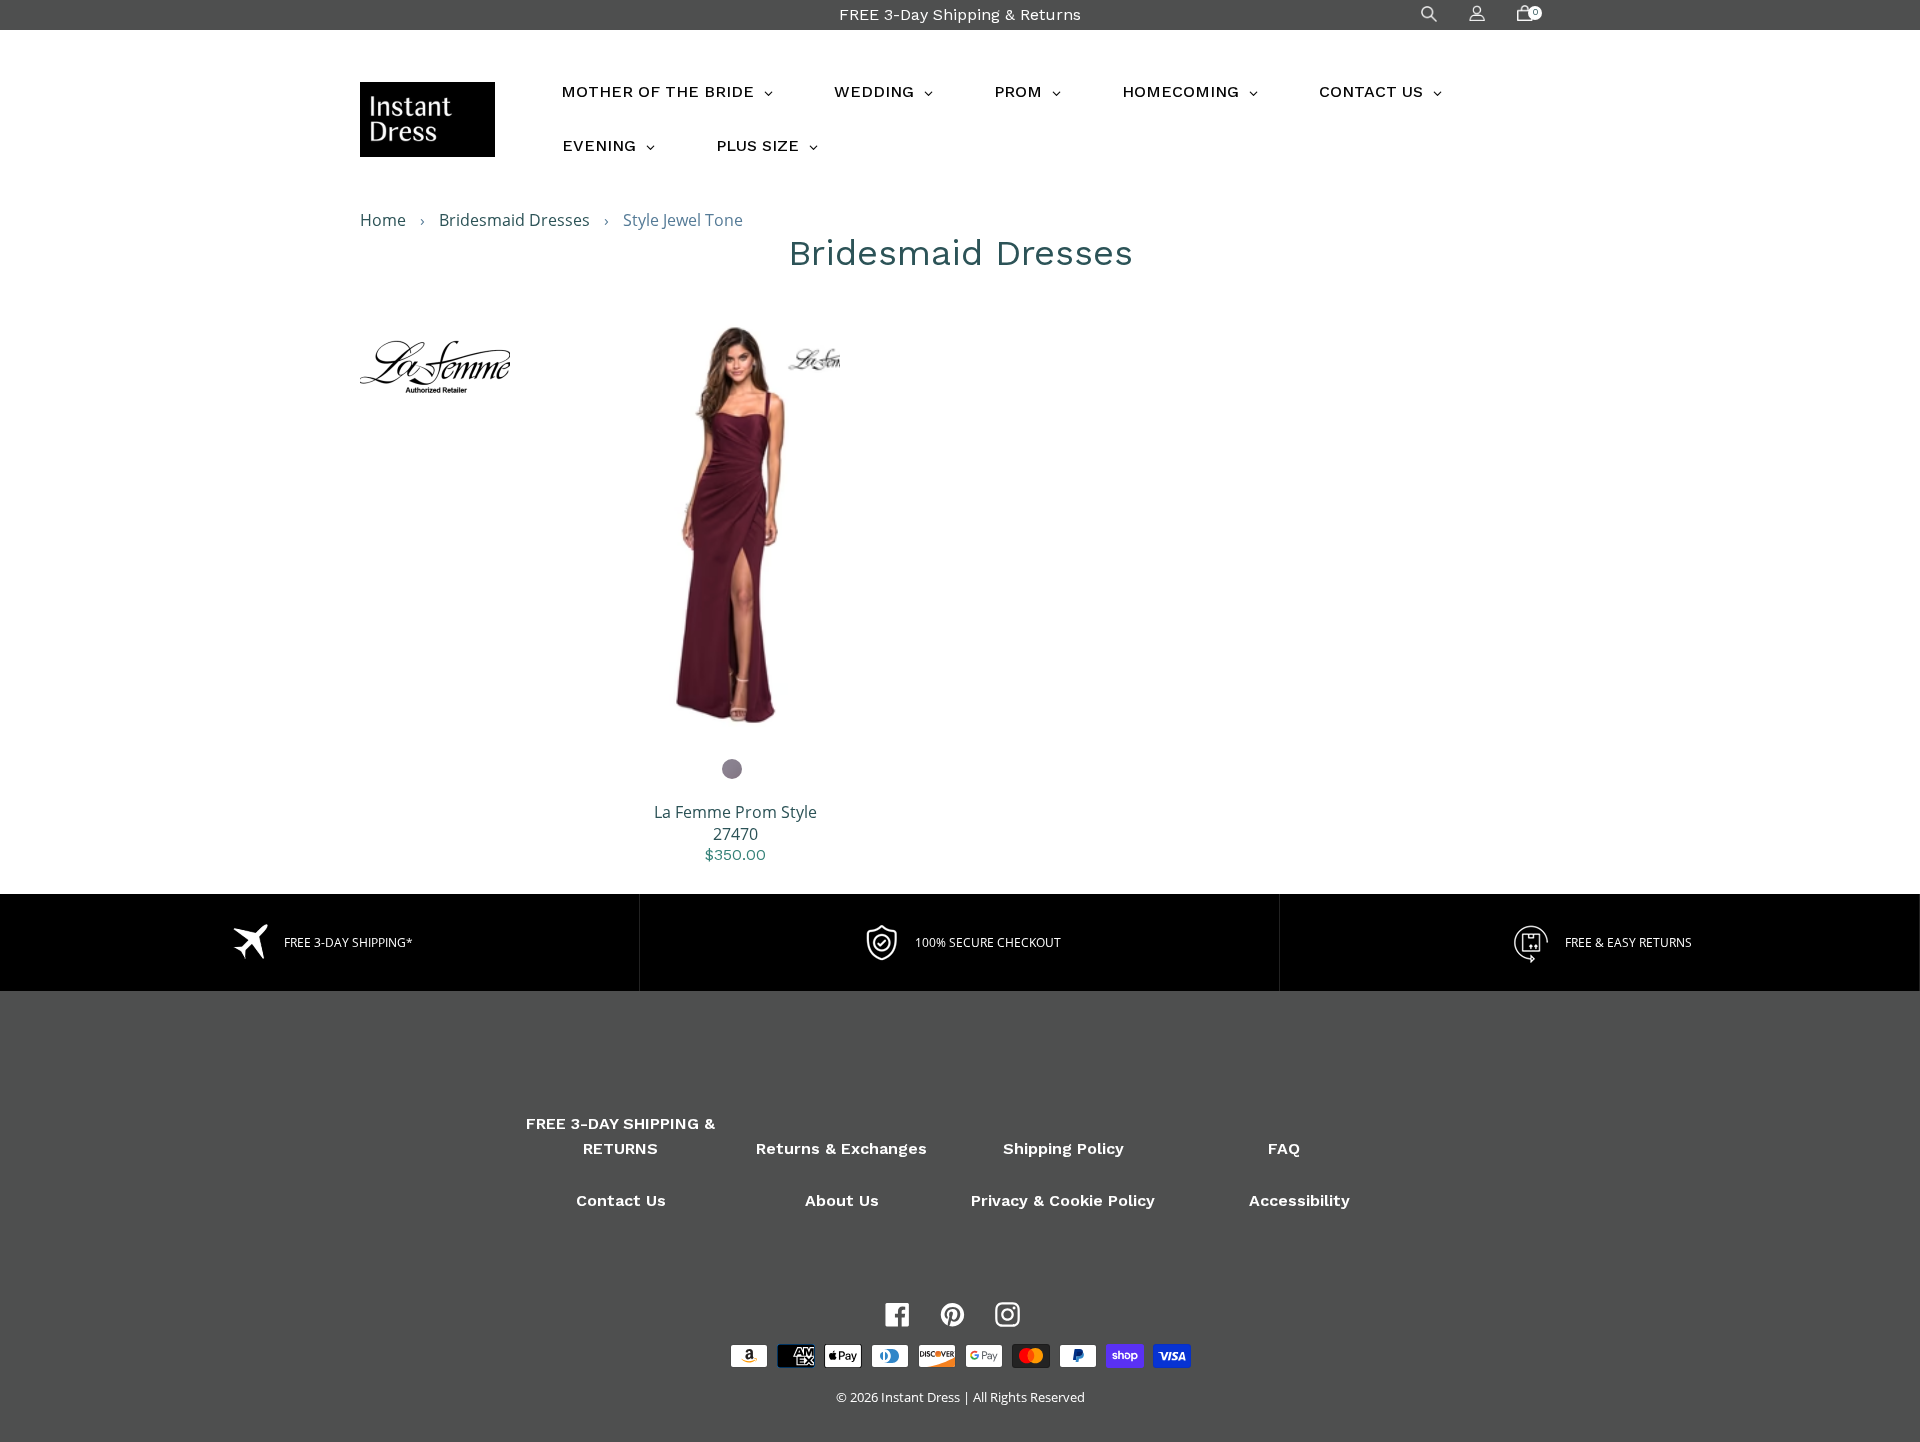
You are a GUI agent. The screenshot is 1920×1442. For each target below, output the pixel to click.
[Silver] (733, 770)
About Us (842, 1200)
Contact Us (621, 1200)
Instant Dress (920, 1397)
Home (383, 220)
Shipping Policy (1063, 1148)
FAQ (1284, 1148)
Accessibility (1299, 1200)
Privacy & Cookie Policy (1063, 1200)
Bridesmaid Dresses (514, 220)
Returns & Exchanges (841, 1148)
